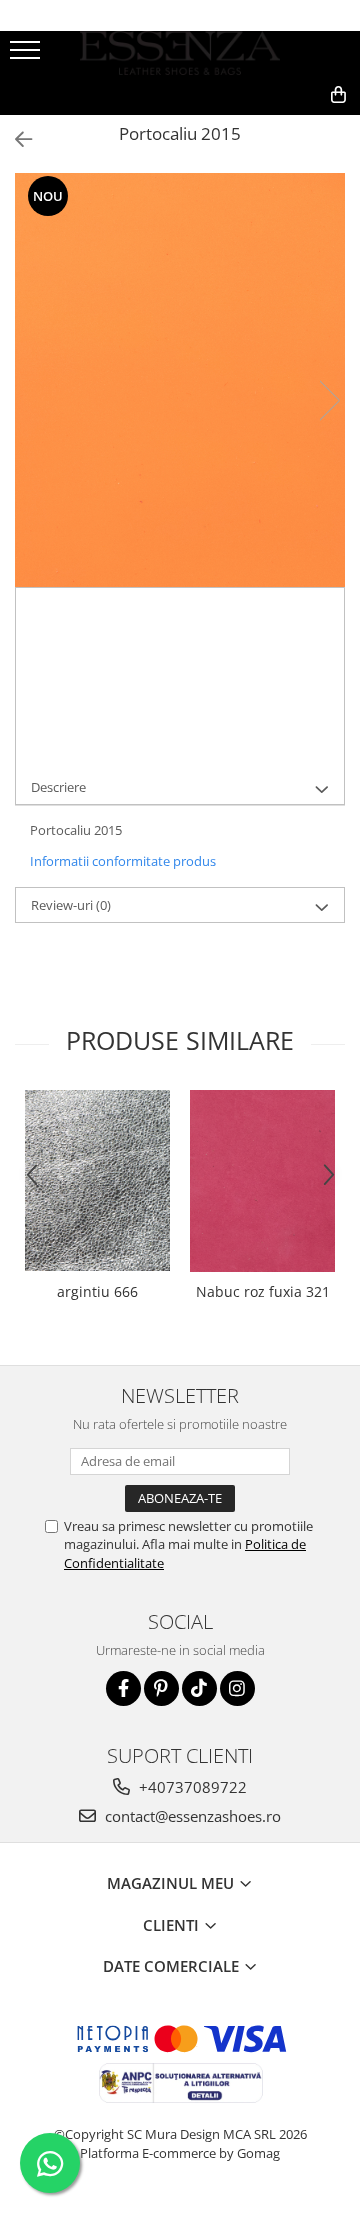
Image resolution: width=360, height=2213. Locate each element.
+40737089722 (191, 1787)
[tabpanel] (180, 379)
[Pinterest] (161, 1688)
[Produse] (27, 56)
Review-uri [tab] (71, 905)
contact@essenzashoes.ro (191, 1816)
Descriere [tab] (58, 787)
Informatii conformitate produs (123, 861)
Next (329, 400)
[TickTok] (199, 1688)
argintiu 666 (97, 1291)
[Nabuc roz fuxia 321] (262, 1181)
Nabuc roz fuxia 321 (263, 1291)
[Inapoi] (15, 139)
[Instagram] (237, 1688)
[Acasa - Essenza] (180, 53)
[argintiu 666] (97, 1180)
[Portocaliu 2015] (180, 379)
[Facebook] (123, 1688)
